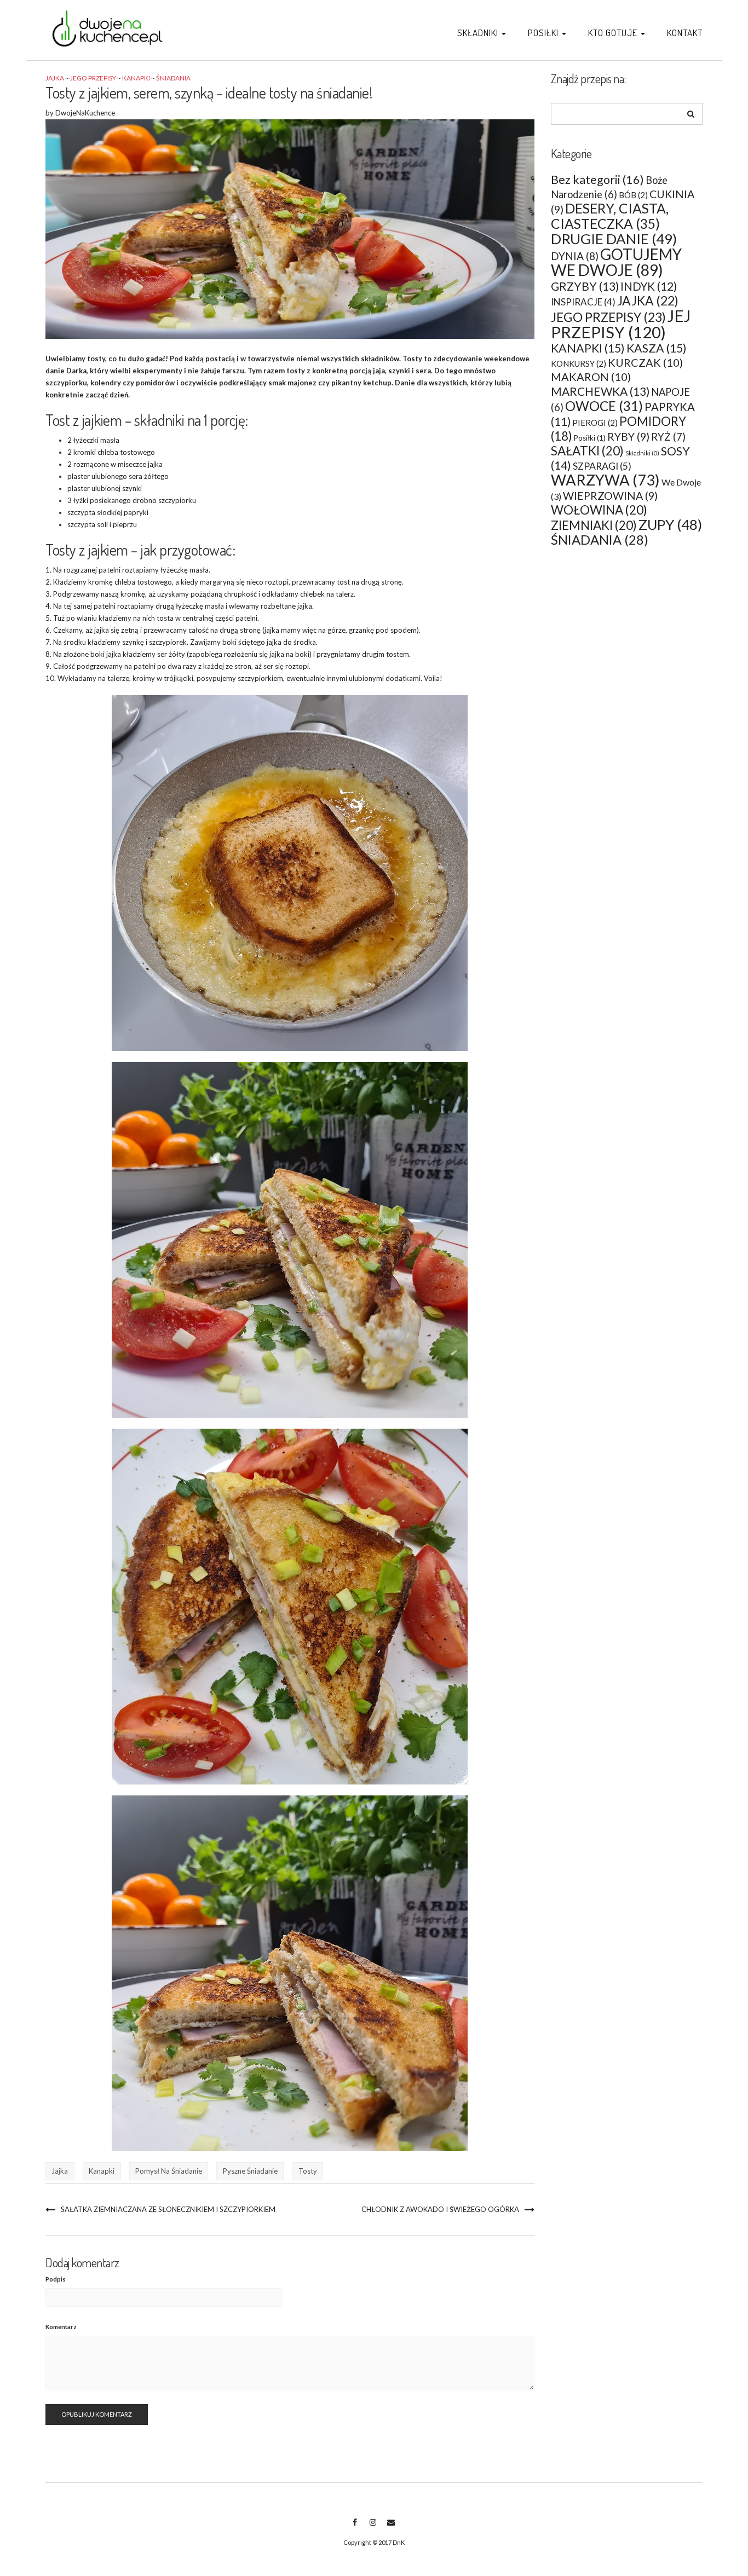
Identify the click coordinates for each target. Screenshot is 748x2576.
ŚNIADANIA (173, 78)
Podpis (56, 2279)
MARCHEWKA (600, 391)
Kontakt (685, 33)
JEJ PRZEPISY (621, 324)
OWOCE (604, 406)
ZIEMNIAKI (594, 525)
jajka (60, 2171)
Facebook (355, 2528)
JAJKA (55, 78)
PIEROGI (595, 423)
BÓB (633, 195)
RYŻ (668, 437)
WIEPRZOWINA (610, 496)
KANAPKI (136, 78)
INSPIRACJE (583, 302)
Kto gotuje (614, 33)
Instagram (373, 2528)
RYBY (628, 437)
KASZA (657, 348)
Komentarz (61, 2327)
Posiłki (544, 33)
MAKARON (591, 377)
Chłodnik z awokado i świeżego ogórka (440, 2209)
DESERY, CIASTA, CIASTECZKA (610, 216)
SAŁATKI (587, 451)
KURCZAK (645, 362)
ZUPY (670, 525)
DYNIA (575, 256)
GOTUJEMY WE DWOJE (616, 262)
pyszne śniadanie (250, 2171)
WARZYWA (605, 480)
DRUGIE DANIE (614, 239)
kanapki (102, 2171)
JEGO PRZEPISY (93, 78)
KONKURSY (579, 363)
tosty (308, 2171)
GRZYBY (585, 286)
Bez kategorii (597, 180)
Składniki (479, 33)
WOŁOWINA (599, 510)
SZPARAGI (602, 466)
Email (391, 2528)
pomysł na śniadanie (169, 2171)
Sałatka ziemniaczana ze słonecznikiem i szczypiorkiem (168, 2209)
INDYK (649, 286)
